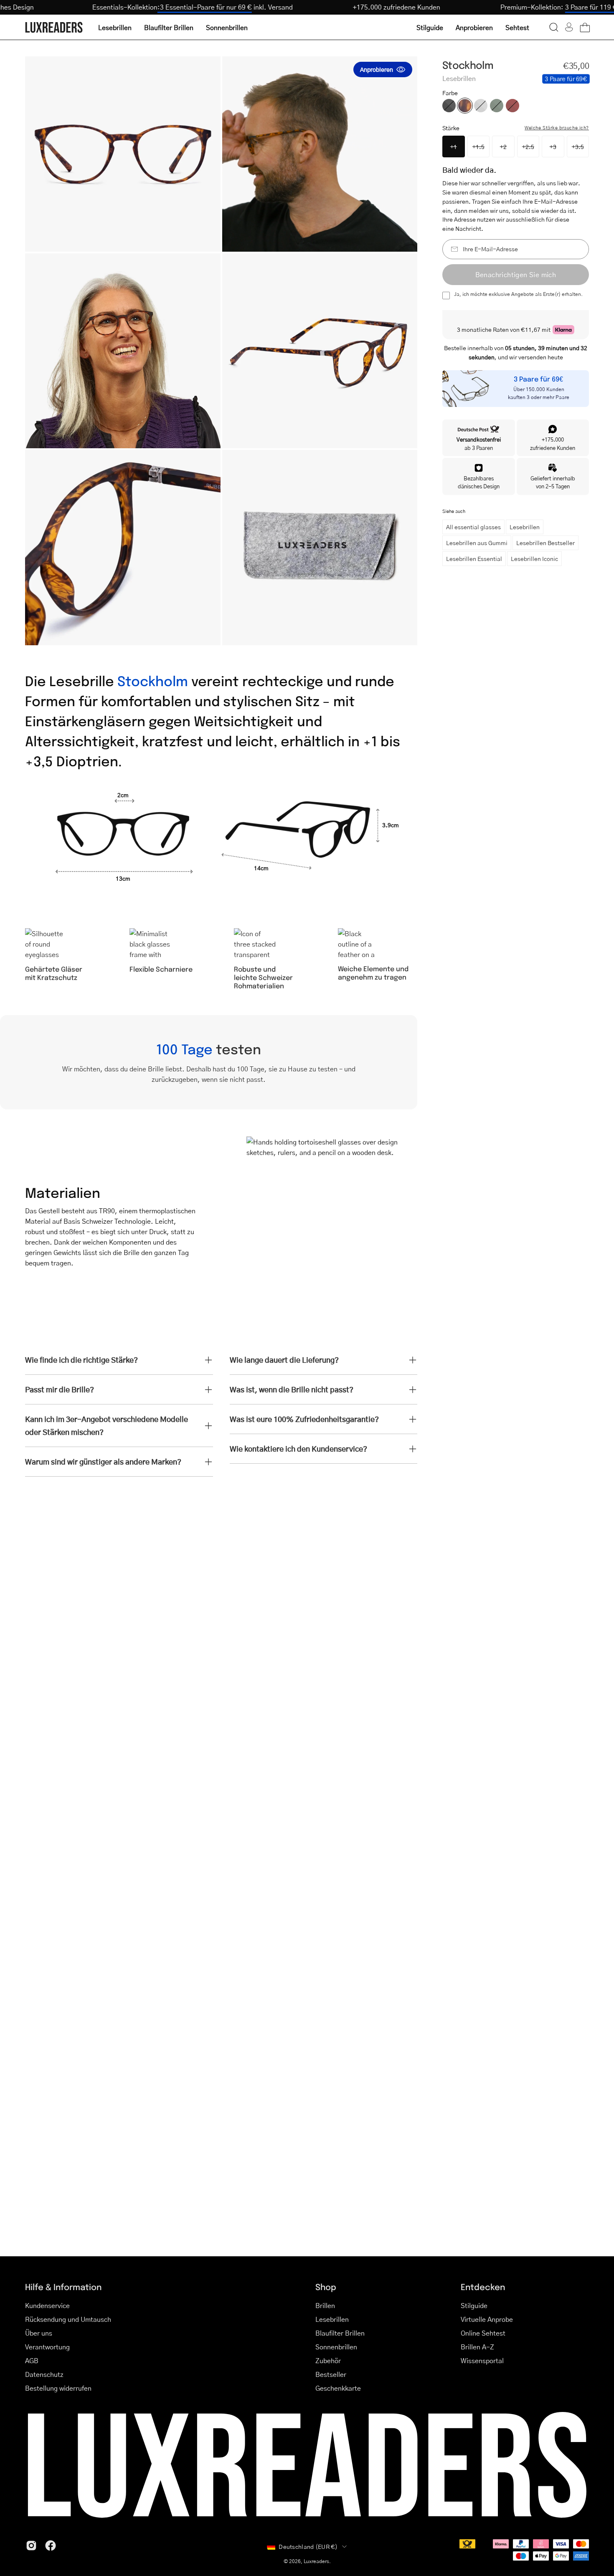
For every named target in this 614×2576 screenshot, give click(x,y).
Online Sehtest (483, 2333)
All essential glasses (473, 527)
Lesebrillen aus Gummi (477, 543)
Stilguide (474, 2305)
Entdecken (483, 2287)
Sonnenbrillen (336, 2347)
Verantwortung (47, 2347)
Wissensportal (482, 2360)
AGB (32, 2360)
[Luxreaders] (54, 27)
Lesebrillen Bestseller (545, 543)
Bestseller (331, 2374)
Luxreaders (316, 2561)
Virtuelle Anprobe (487, 2319)
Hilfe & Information (63, 2287)
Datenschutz (44, 2374)
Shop (326, 2287)
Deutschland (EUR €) (308, 2546)
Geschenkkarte (338, 2388)
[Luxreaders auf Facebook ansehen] (51, 2546)
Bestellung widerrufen (58, 2388)
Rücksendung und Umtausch (68, 2319)
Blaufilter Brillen (340, 2333)
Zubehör (328, 2360)
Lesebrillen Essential (474, 558)
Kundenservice (47, 2305)
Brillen (325, 2305)
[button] (554, 27)
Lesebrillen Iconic (534, 558)
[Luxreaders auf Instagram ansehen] (31, 2546)
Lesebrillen (525, 527)
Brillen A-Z (477, 2347)
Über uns (39, 2333)
